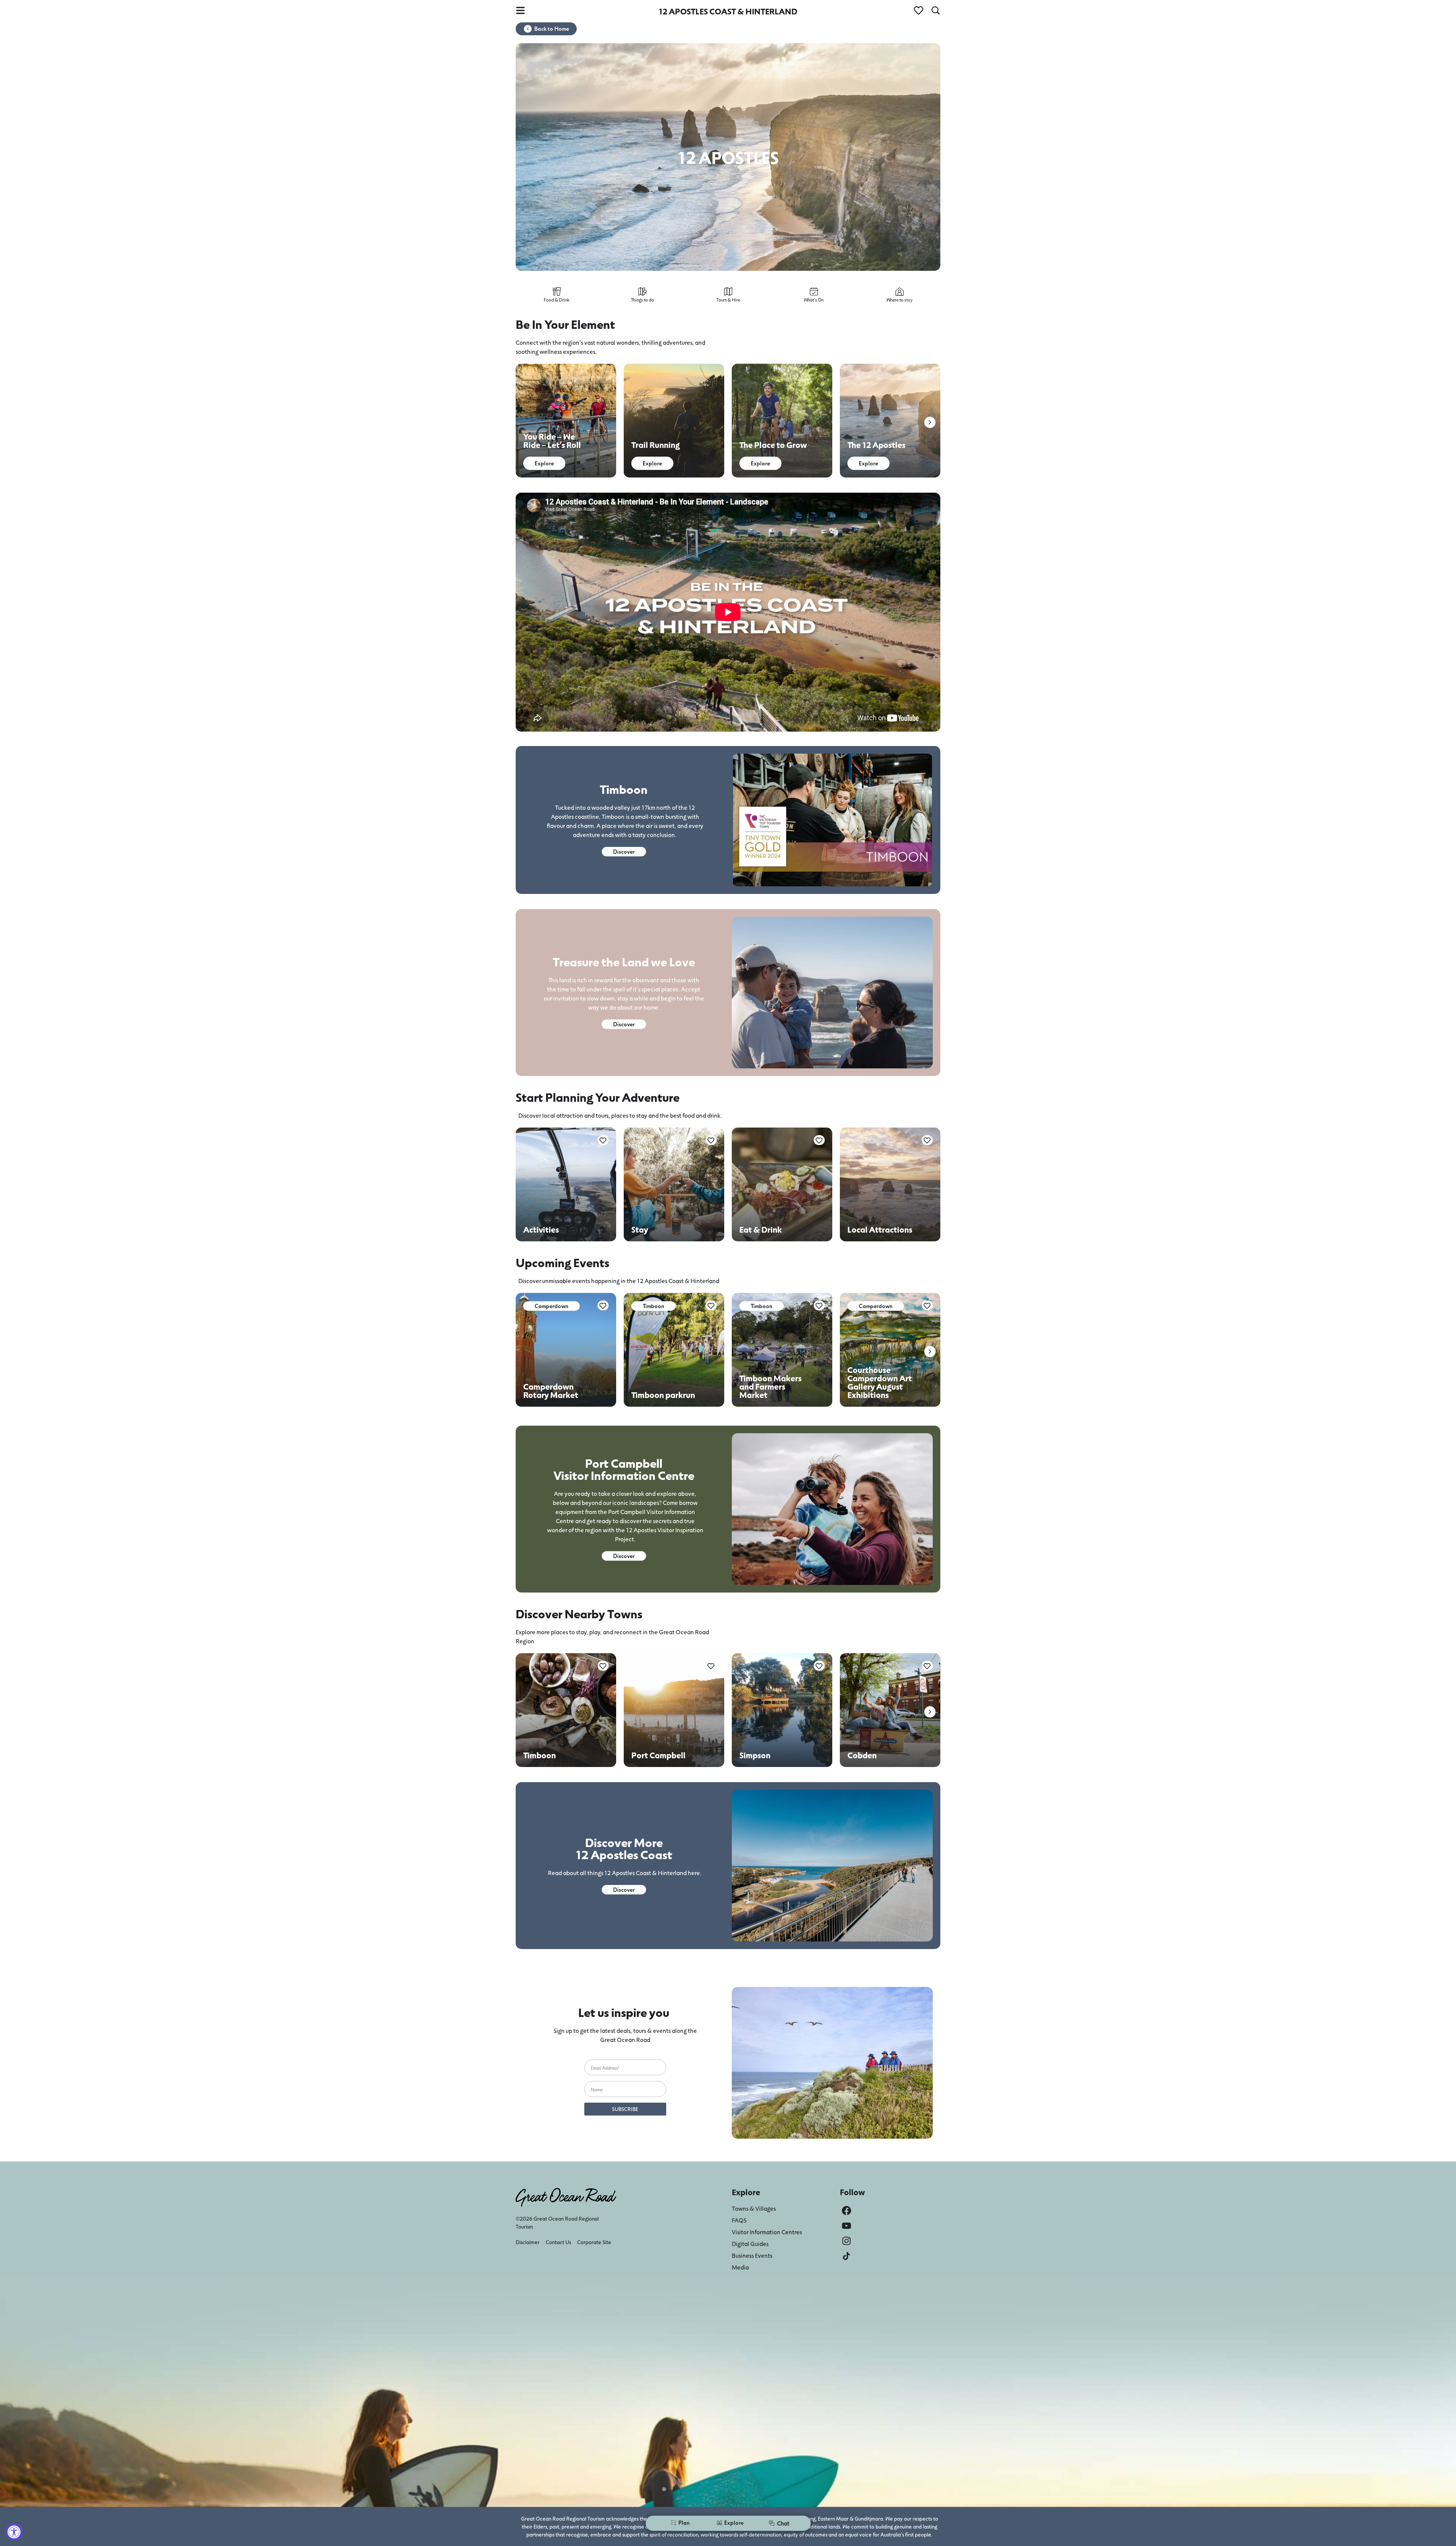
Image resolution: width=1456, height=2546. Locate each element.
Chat (783, 2523)
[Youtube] (846, 2226)
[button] (930, 422)
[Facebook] (846, 2211)
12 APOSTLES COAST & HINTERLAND (728, 11)
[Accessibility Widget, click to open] (14, 2532)
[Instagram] (846, 2241)
